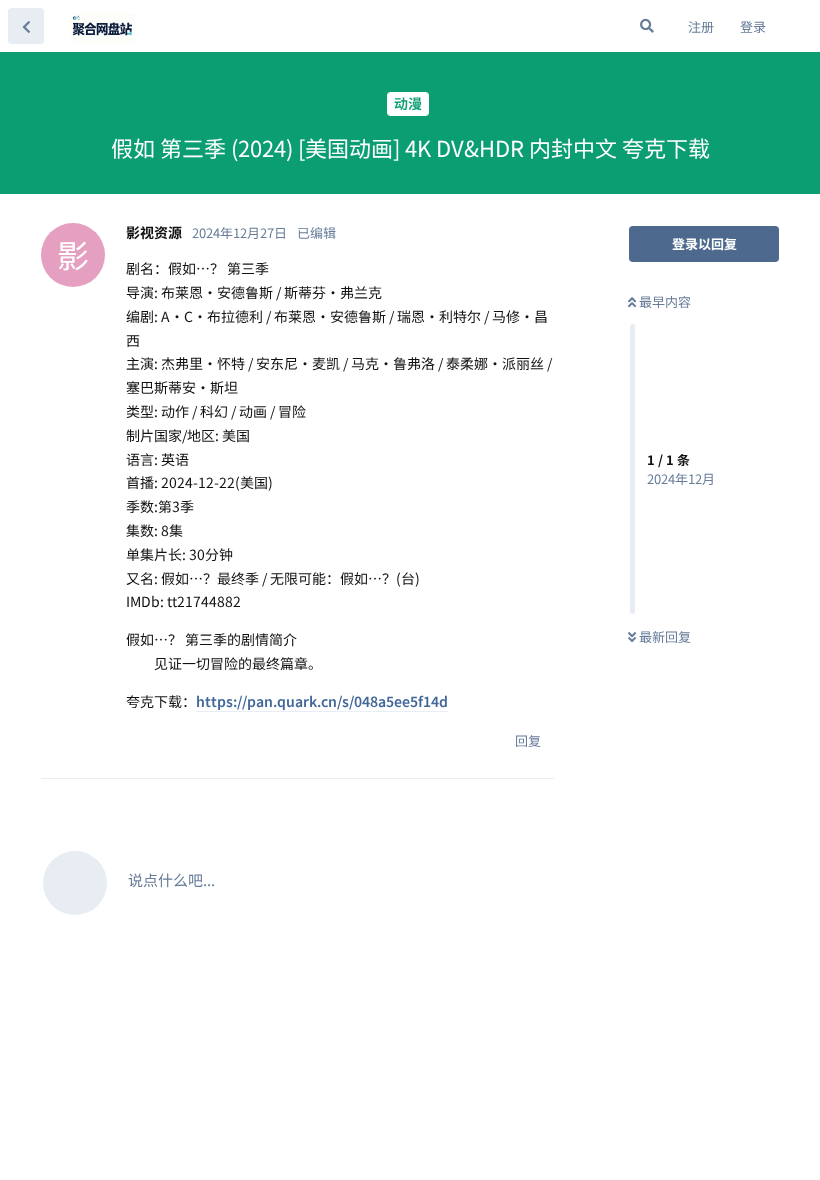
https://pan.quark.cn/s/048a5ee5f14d (322, 701)
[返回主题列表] (26, 26)
